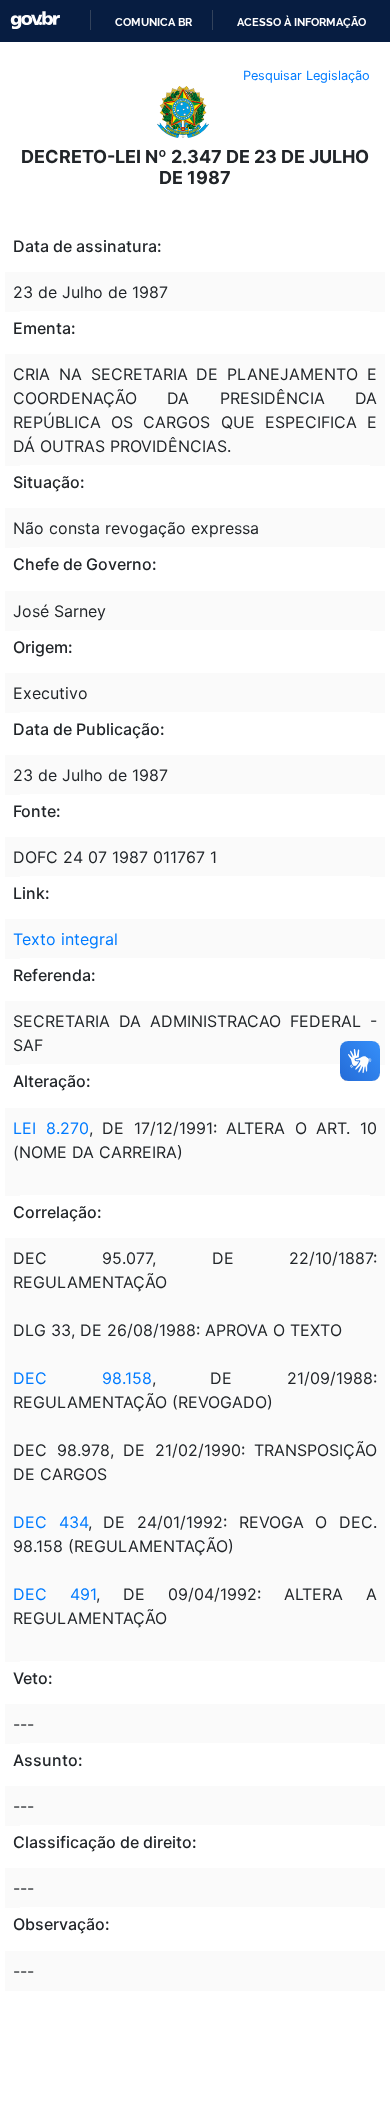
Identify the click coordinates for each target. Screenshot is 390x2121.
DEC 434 (50, 1522)
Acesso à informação (301, 22)
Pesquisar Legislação (306, 75)
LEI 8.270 (51, 1128)
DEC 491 (54, 1594)
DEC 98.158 (82, 1378)
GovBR (35, 20)
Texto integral (65, 939)
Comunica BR (153, 22)
